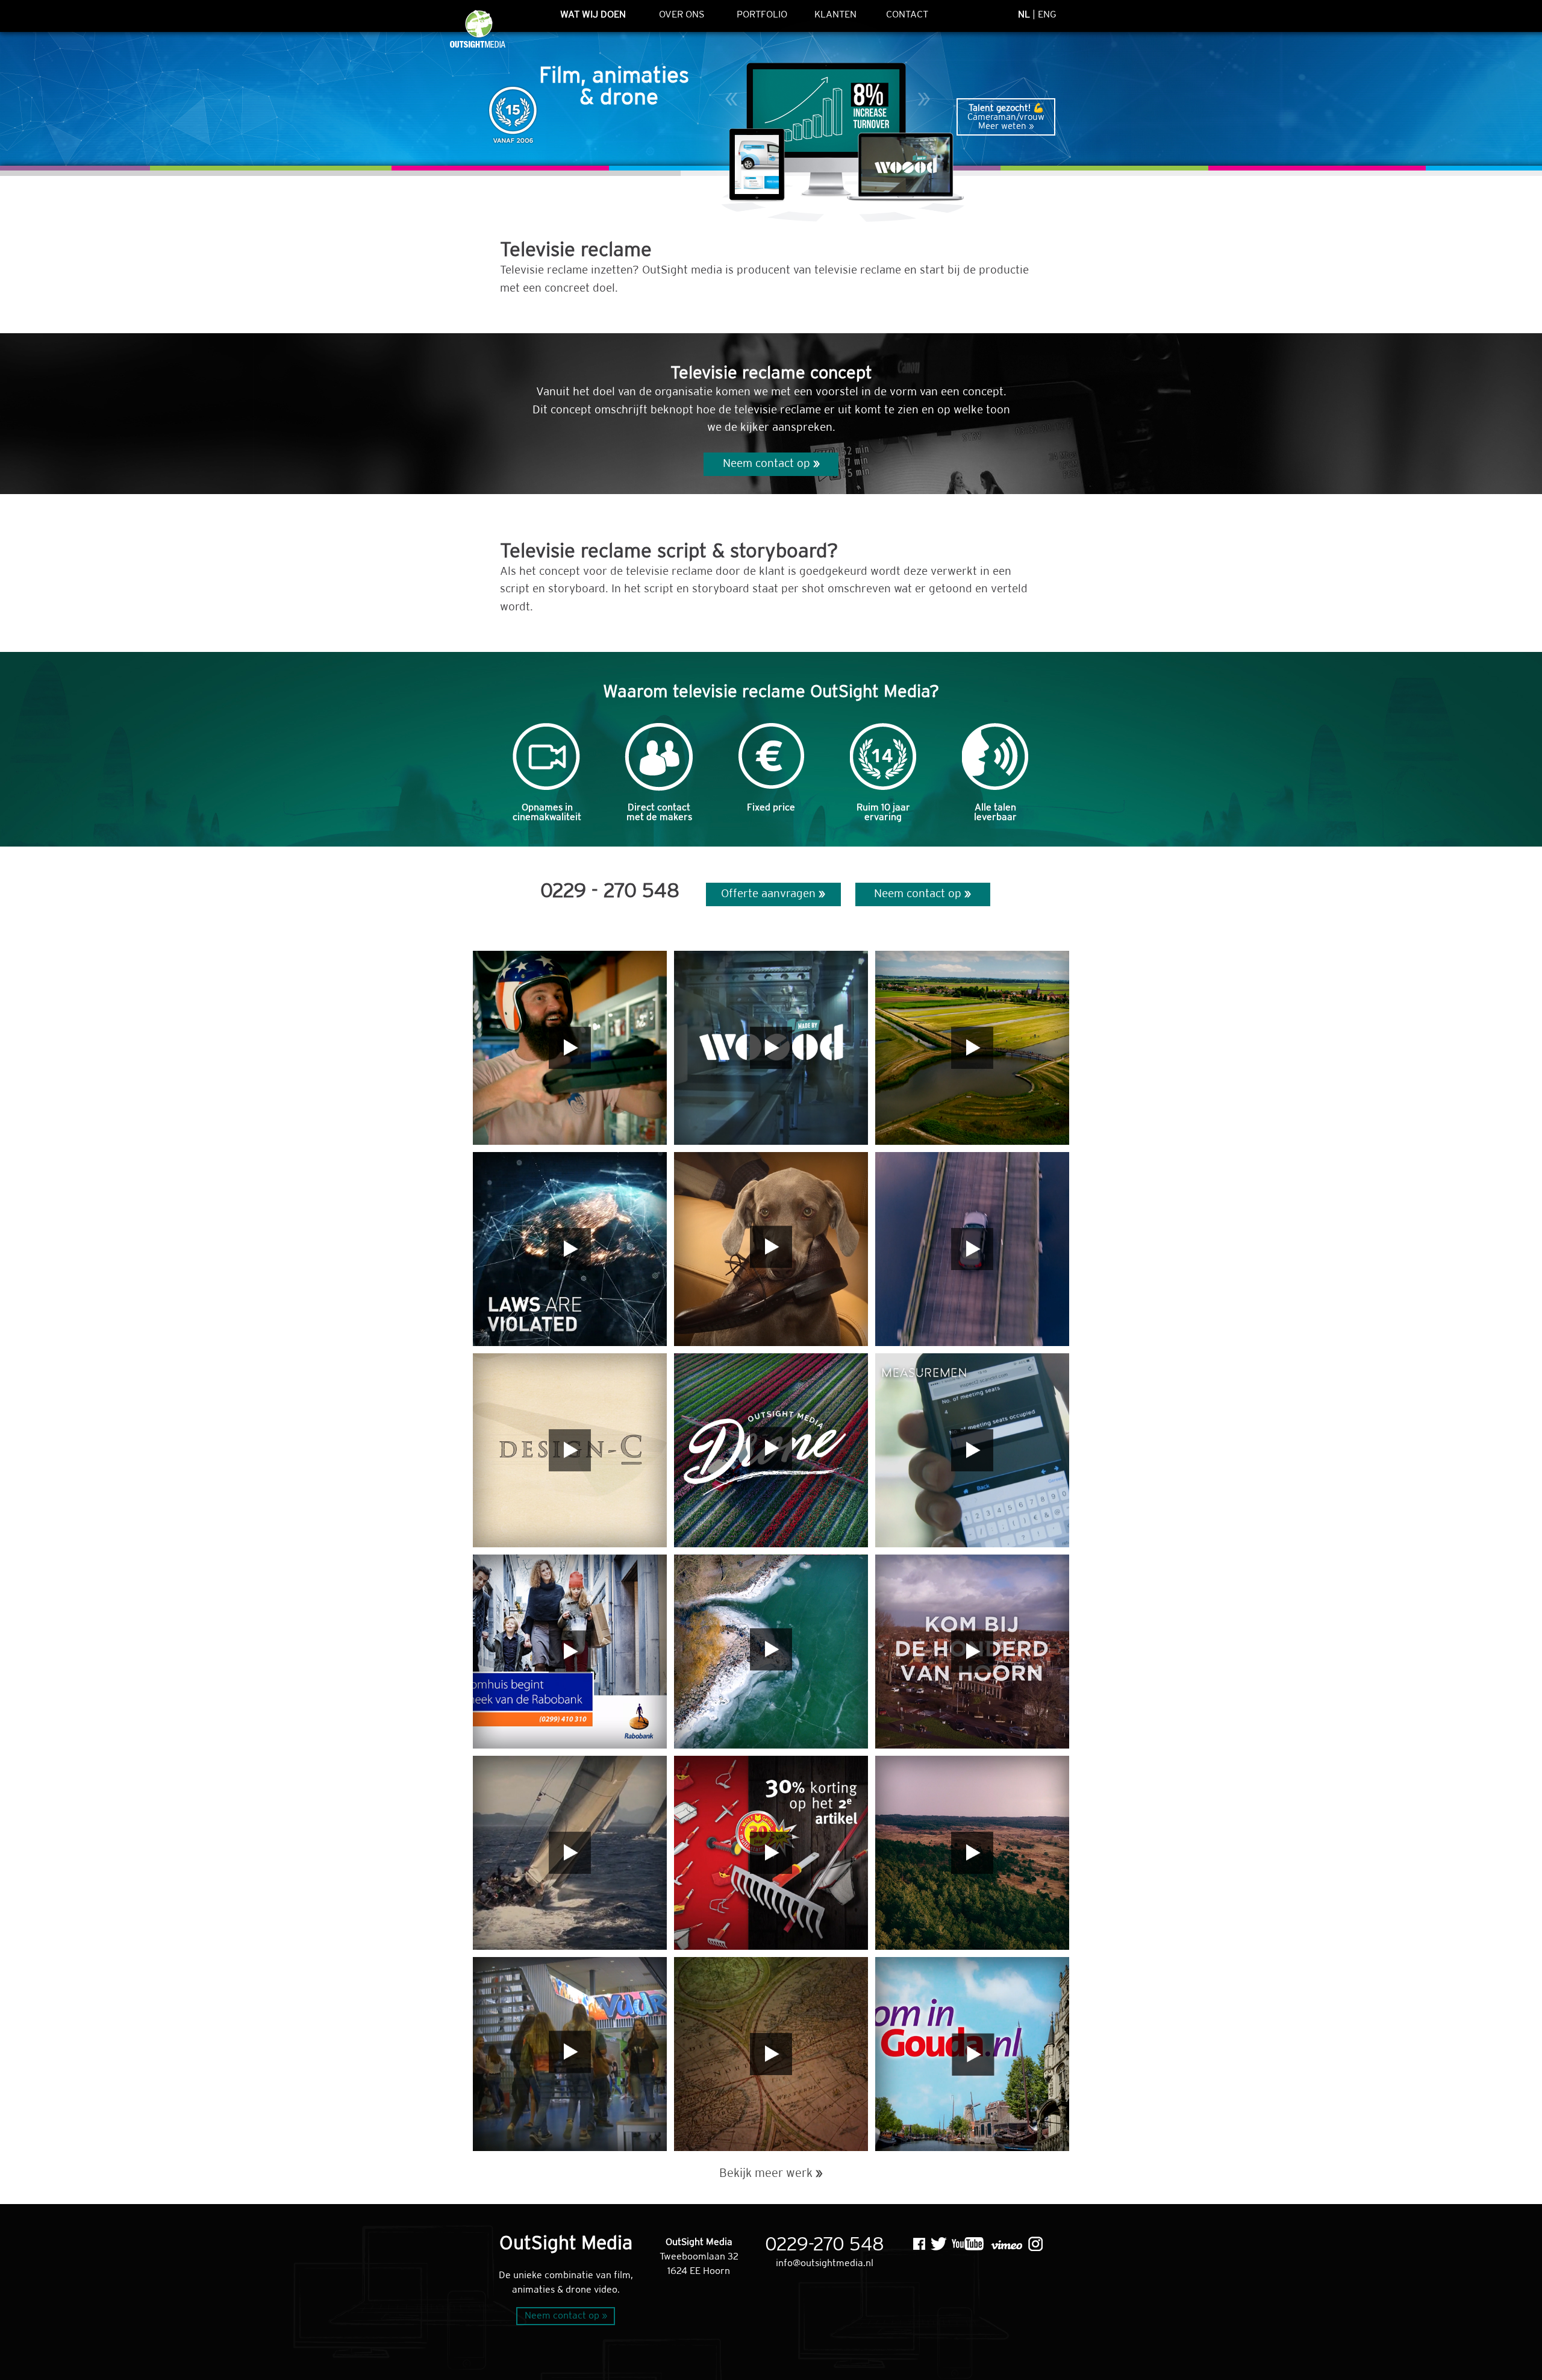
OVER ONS (682, 15)
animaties (533, 2290)
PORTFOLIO (762, 15)
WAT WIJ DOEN (593, 15)
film (622, 2275)
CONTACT (907, 15)
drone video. (593, 2290)
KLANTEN (835, 15)
